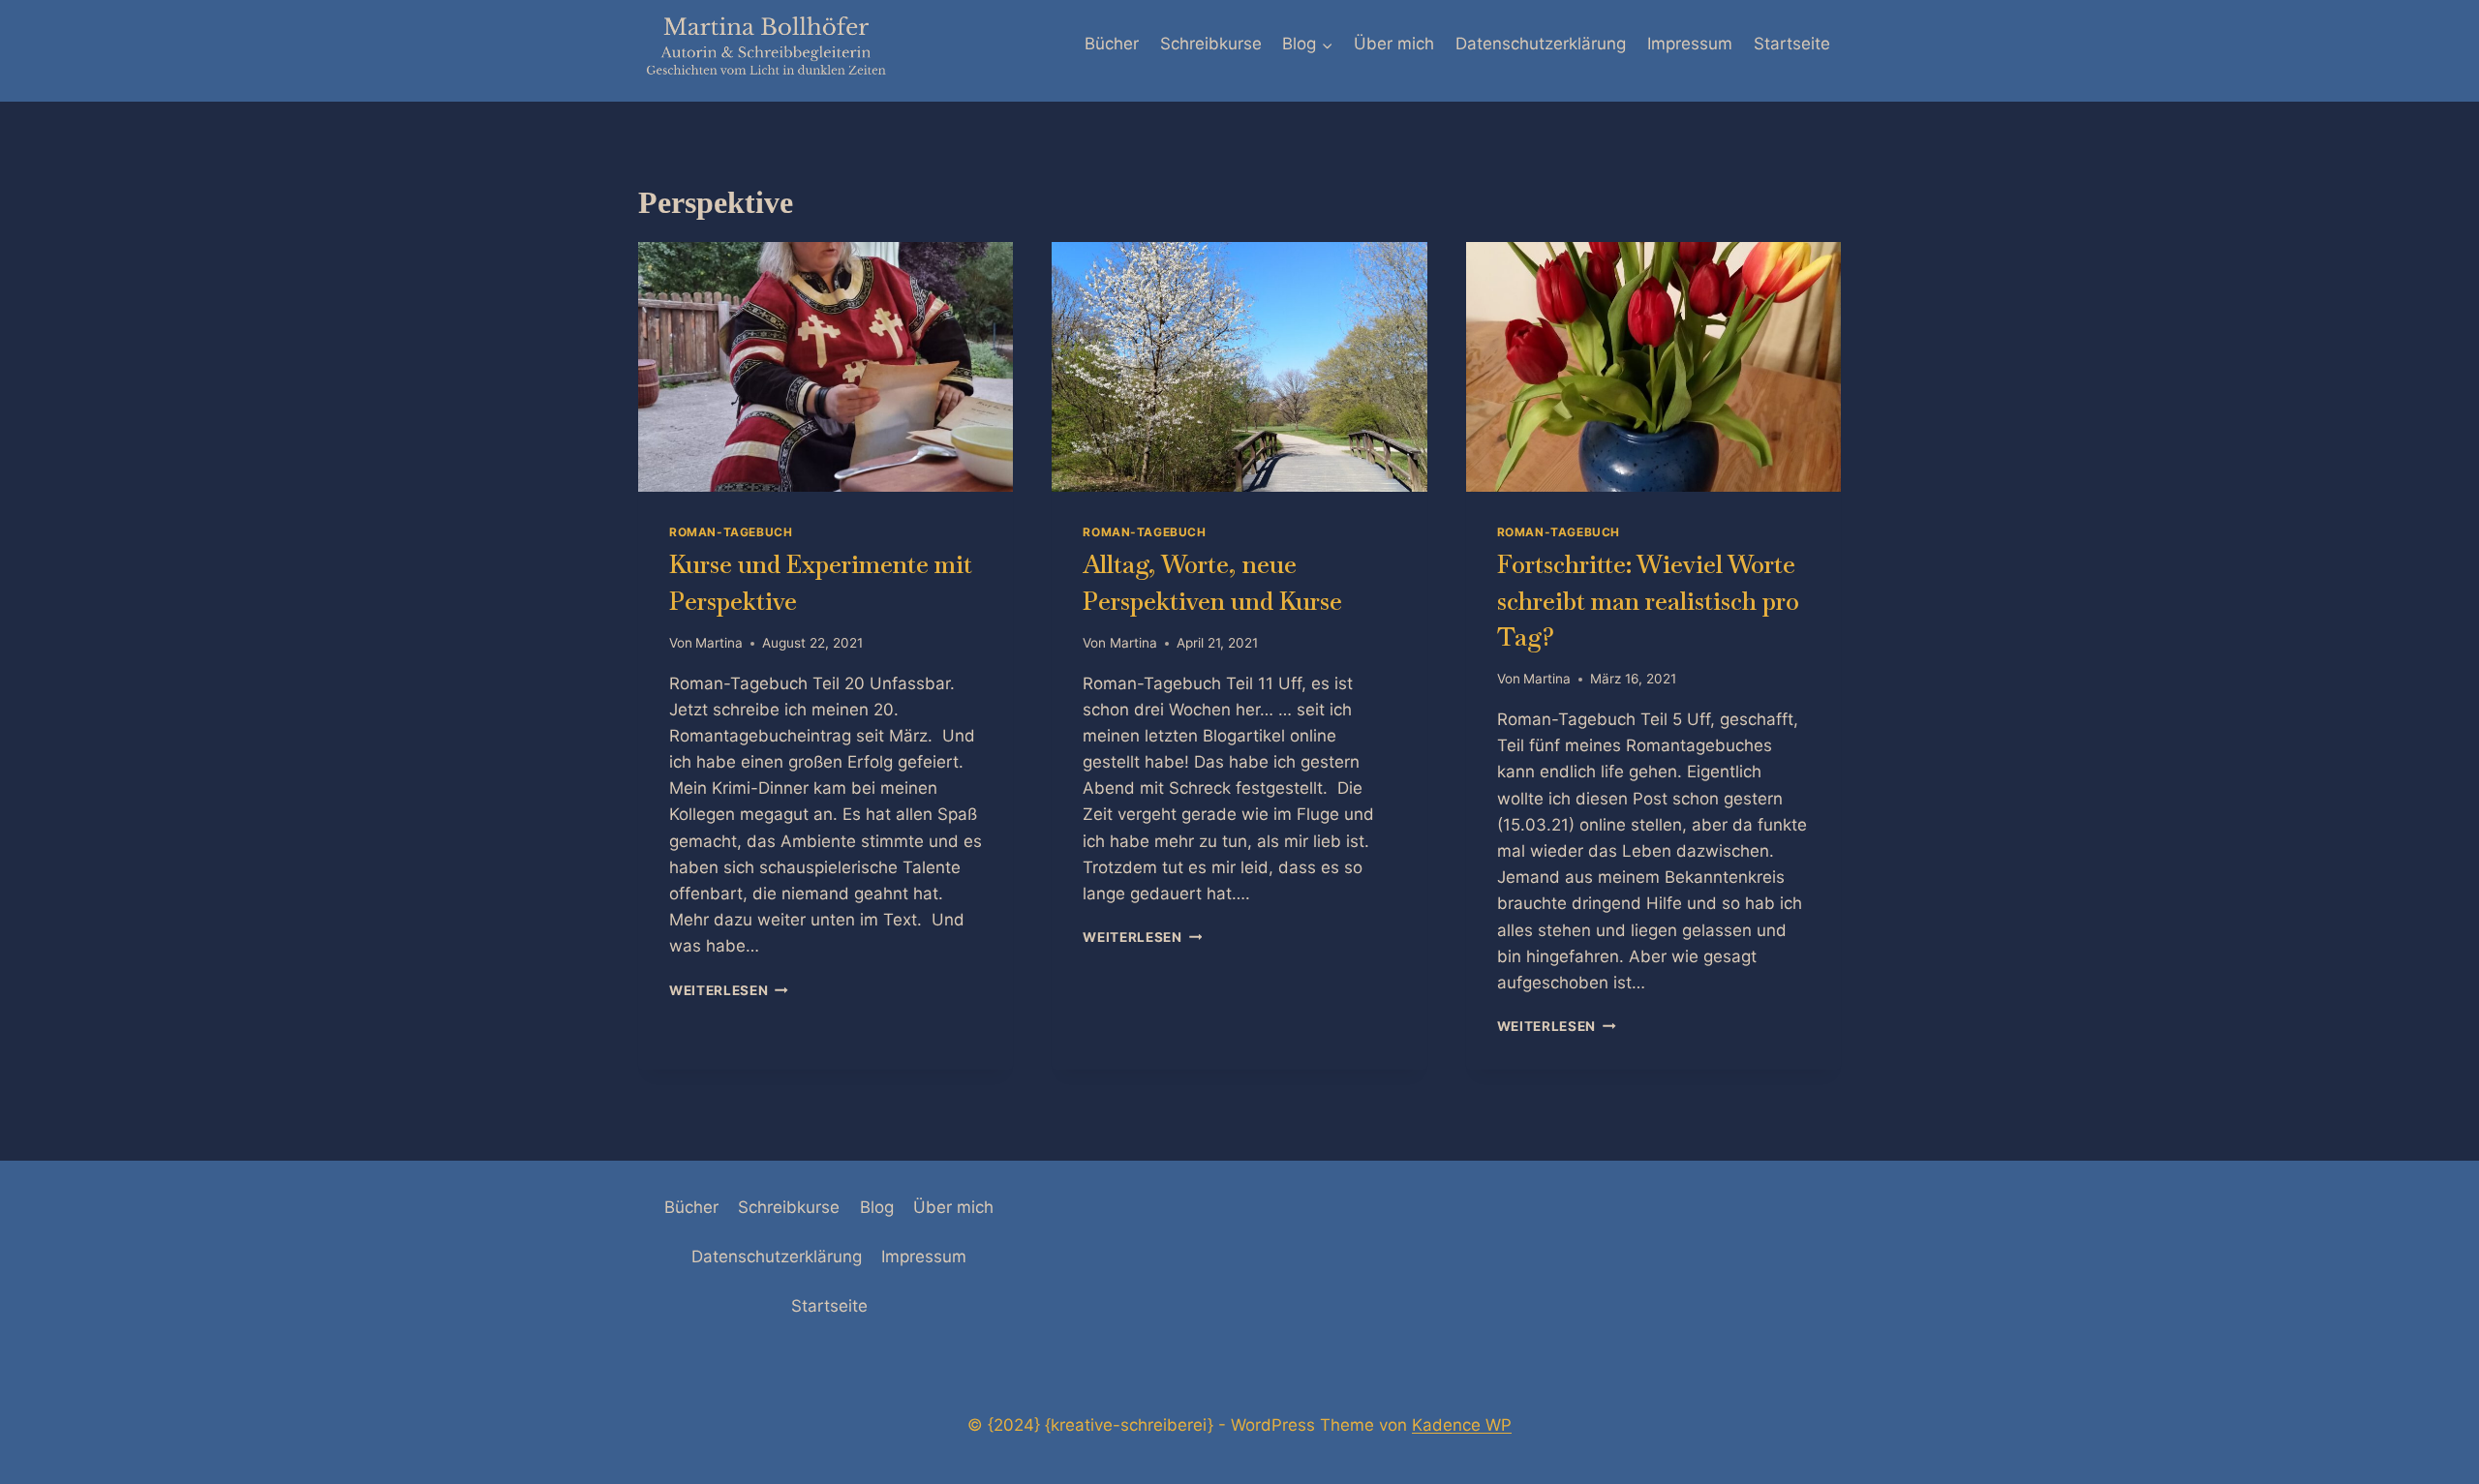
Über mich (1394, 44)
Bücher (1112, 44)
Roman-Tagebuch (731, 532)
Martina (719, 643)
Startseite (1792, 44)
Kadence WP (1462, 1425)
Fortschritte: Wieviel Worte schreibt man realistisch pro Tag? (1648, 601)
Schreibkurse (1211, 44)
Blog (877, 1207)
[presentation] (826, 367)
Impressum (1690, 44)
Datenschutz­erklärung (1541, 44)
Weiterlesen (729, 990)
